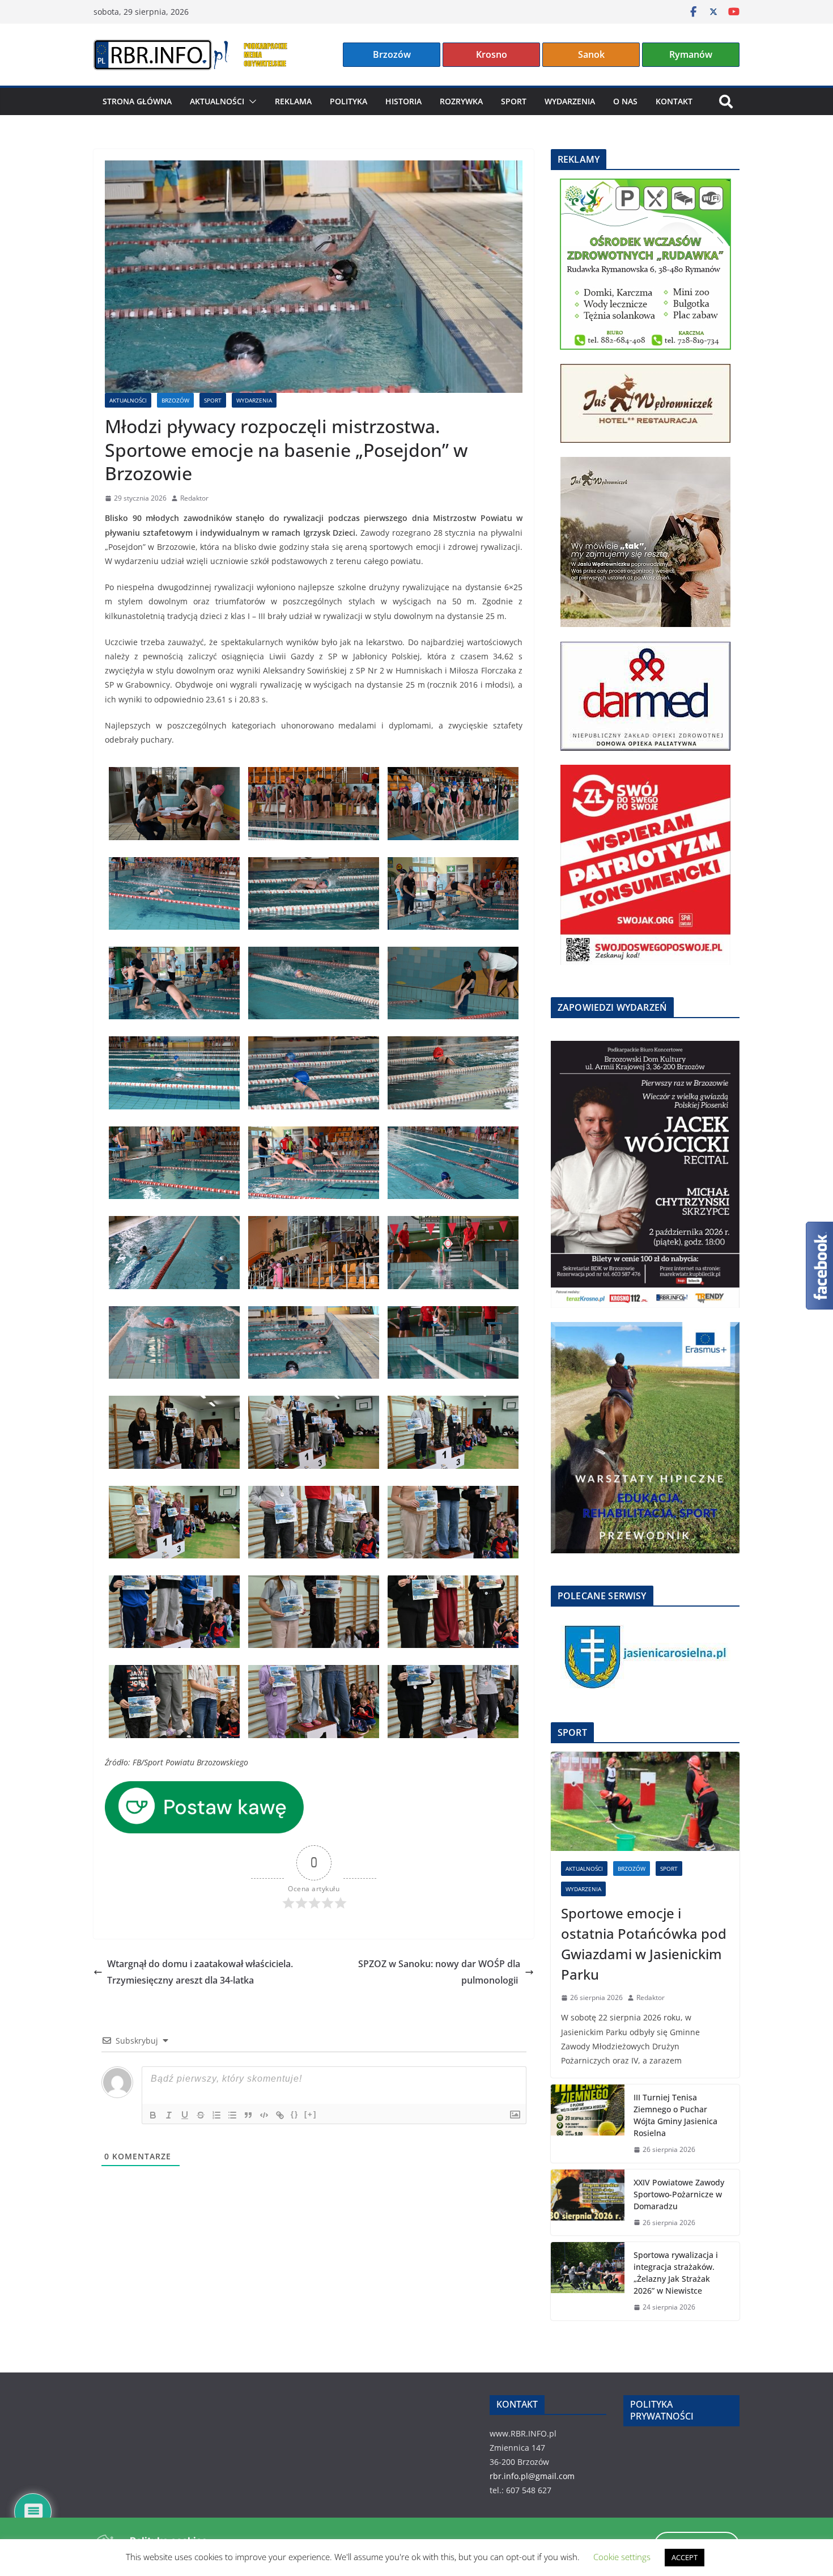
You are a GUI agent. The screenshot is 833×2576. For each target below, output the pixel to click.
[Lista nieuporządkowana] (232, 2115)
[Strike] (201, 2115)
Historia (403, 101)
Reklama (293, 101)
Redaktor (194, 498)
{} (295, 2114)
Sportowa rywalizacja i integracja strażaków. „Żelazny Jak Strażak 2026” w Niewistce (676, 2273)
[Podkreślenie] (185, 2115)
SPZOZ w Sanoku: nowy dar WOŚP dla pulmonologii (439, 1972)
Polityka (348, 101)
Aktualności (217, 101)
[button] (250, 101)
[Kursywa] (169, 2115)
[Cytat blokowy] (248, 2115)
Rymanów (691, 54)
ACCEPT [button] (685, 2557)
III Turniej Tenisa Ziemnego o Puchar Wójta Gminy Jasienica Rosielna (675, 2115)
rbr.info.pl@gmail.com (532, 2476)
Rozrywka (461, 101)
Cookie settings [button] (622, 2557)
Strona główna (137, 101)
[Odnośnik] (280, 2115)
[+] (311, 2114)
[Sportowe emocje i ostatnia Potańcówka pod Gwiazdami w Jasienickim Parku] (645, 1801)
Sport (514, 101)
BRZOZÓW (175, 400)
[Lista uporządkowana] (216, 2115)
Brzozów (392, 54)
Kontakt (674, 101)
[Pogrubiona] (153, 2115)
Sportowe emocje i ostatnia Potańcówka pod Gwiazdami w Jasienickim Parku (644, 1944)
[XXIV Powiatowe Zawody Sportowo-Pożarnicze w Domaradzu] (588, 2203)
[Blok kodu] (264, 2115)
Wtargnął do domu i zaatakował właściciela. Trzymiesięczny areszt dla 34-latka (200, 1972)
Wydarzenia (570, 101)
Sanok (591, 54)
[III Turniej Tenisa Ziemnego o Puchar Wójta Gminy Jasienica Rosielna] (588, 2124)
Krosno (492, 54)
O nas (625, 101)
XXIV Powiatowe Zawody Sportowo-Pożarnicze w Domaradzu (679, 2194)
